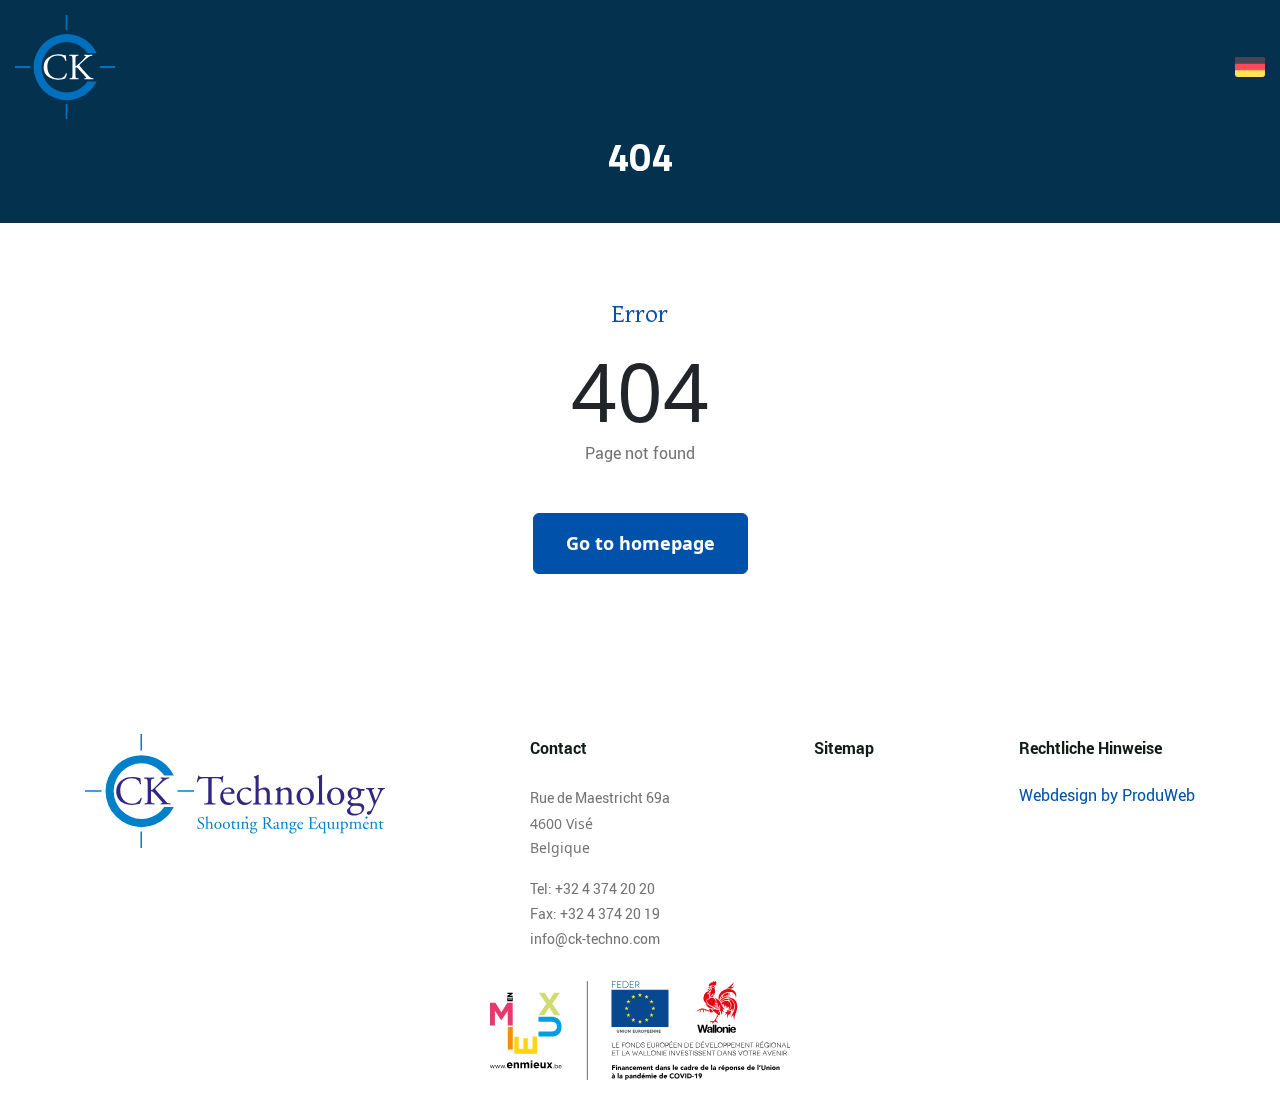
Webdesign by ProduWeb (1107, 795)
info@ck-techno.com (595, 938)
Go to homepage (640, 543)
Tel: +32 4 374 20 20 (592, 888)
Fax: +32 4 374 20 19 (595, 913)
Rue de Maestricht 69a (600, 797)
